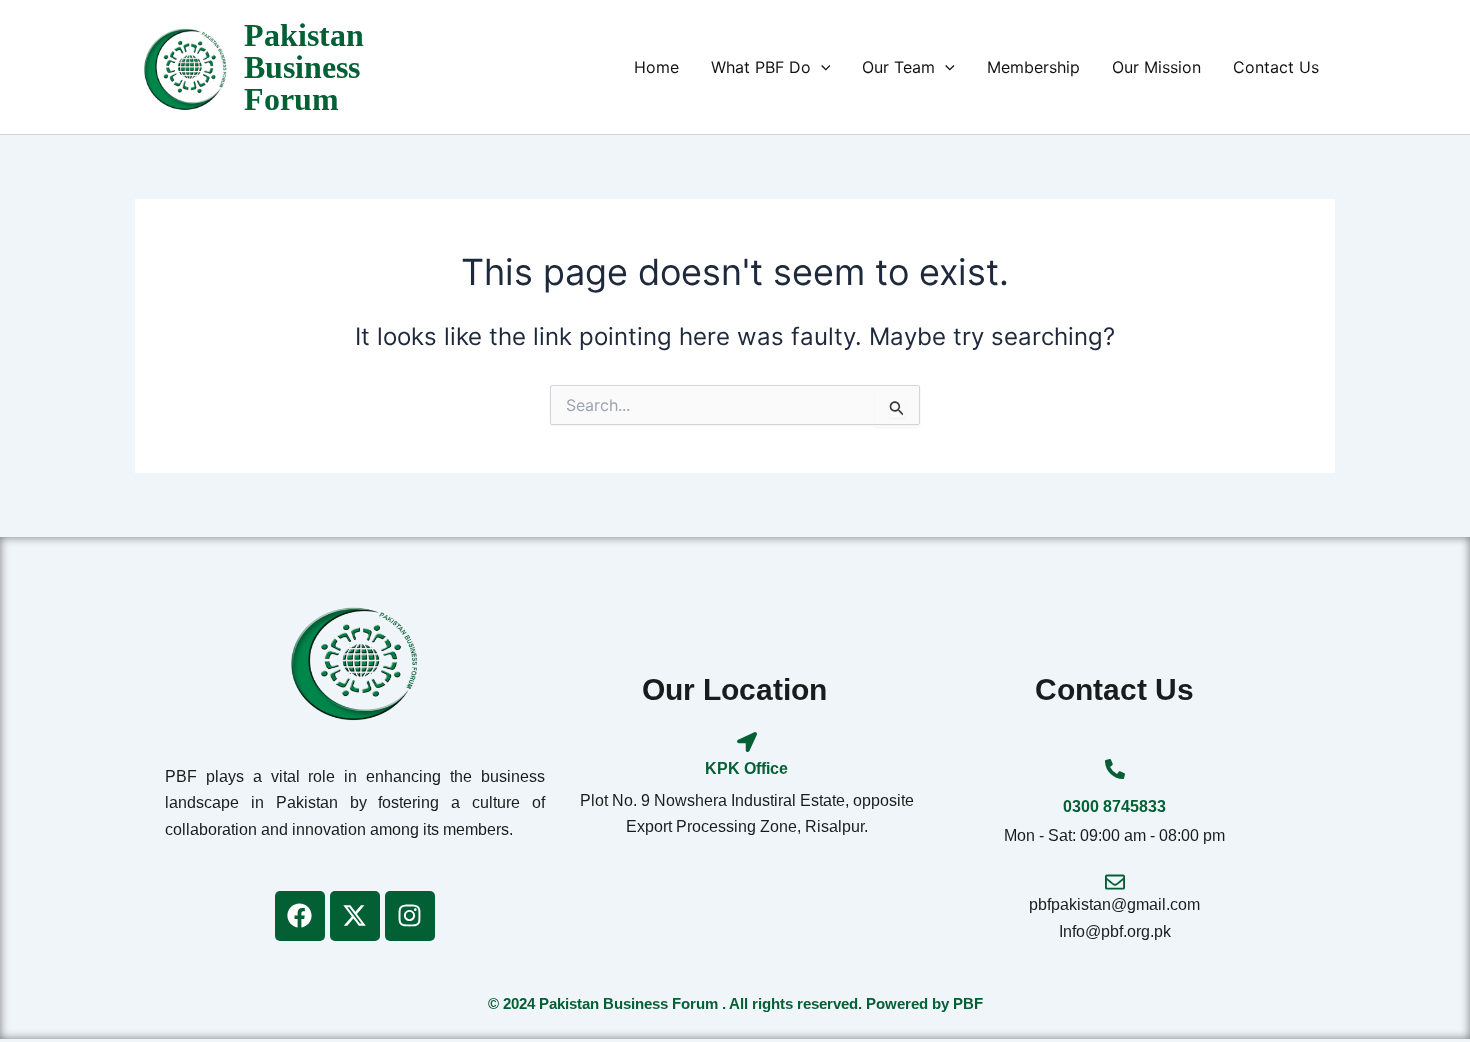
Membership (1033, 67)
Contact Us (1276, 67)
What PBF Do (761, 67)
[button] (821, 67)
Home (656, 67)
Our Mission (1156, 67)
